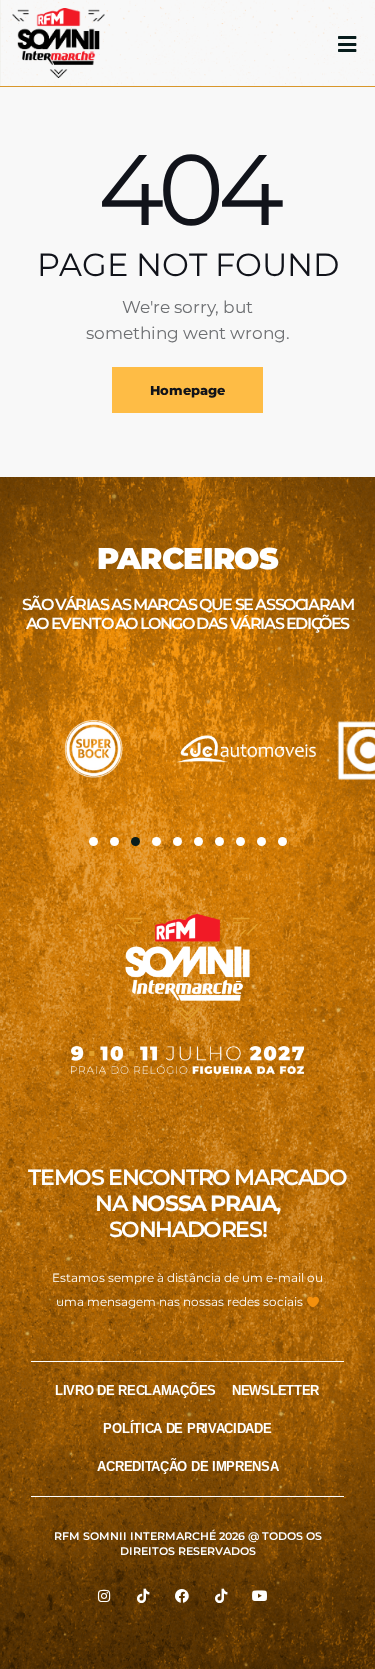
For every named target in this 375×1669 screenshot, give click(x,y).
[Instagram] (104, 1596)
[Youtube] (260, 1596)
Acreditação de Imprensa (187, 1466)
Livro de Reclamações (135, 1390)
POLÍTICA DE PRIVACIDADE (187, 1428)
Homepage (187, 390)
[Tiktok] (143, 1596)
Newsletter (275, 1390)
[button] (93, 841)
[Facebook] (182, 1596)
